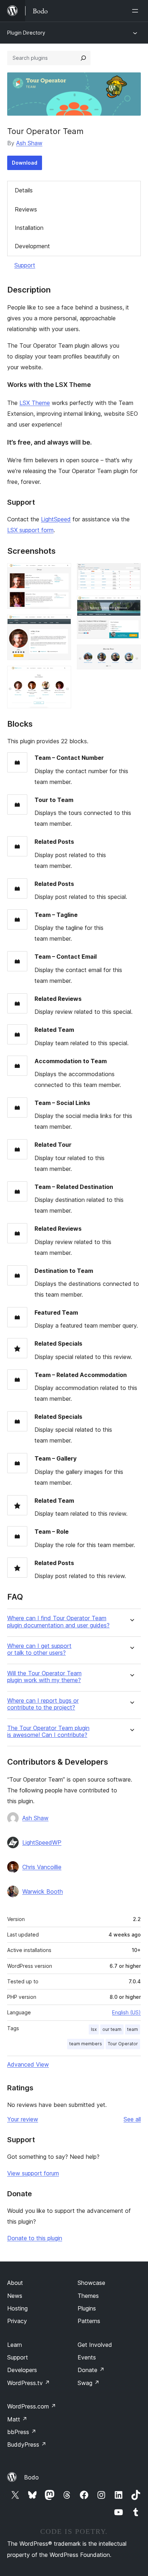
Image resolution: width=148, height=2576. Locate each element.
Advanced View (28, 2064)
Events (87, 2357)
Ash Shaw (29, 143)
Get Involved (95, 2345)
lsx (94, 2029)
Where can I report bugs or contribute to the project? (43, 1704)
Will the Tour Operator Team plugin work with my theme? (44, 1677)
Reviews (26, 209)
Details (24, 190)
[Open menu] (137, 11)
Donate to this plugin (35, 2238)
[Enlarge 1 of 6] (61, 573)
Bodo (31, 2477)
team (133, 2029)
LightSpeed (56, 519)
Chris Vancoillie (42, 1867)
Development (32, 246)
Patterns (89, 2321)
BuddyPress (27, 2444)
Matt (17, 2419)
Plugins (87, 2308)
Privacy (17, 2321)
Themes (88, 2296)
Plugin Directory (26, 33)
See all (132, 2119)
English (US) (126, 2012)
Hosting (17, 2308)
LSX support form (30, 530)
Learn (15, 2345)
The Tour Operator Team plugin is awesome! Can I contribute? (48, 1732)
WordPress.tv (29, 2383)
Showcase (91, 2283)
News (15, 2296)
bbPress (22, 2432)
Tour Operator (123, 2044)
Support (25, 265)
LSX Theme (35, 403)
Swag (89, 2383)
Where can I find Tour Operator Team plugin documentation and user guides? (58, 1622)
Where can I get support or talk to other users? (39, 1649)
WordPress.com (32, 2406)
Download (25, 163)
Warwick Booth (43, 1891)
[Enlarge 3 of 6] (61, 676)
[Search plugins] (83, 58)
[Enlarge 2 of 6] (61, 624)
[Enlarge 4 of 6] (131, 573)
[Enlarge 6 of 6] (131, 654)
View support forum (33, 2173)
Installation (29, 228)
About (15, 2283)
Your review (23, 2119)
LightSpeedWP (42, 1842)
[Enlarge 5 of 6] (131, 605)
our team (112, 2029)
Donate (91, 2370)
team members (86, 2044)
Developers (22, 2370)
